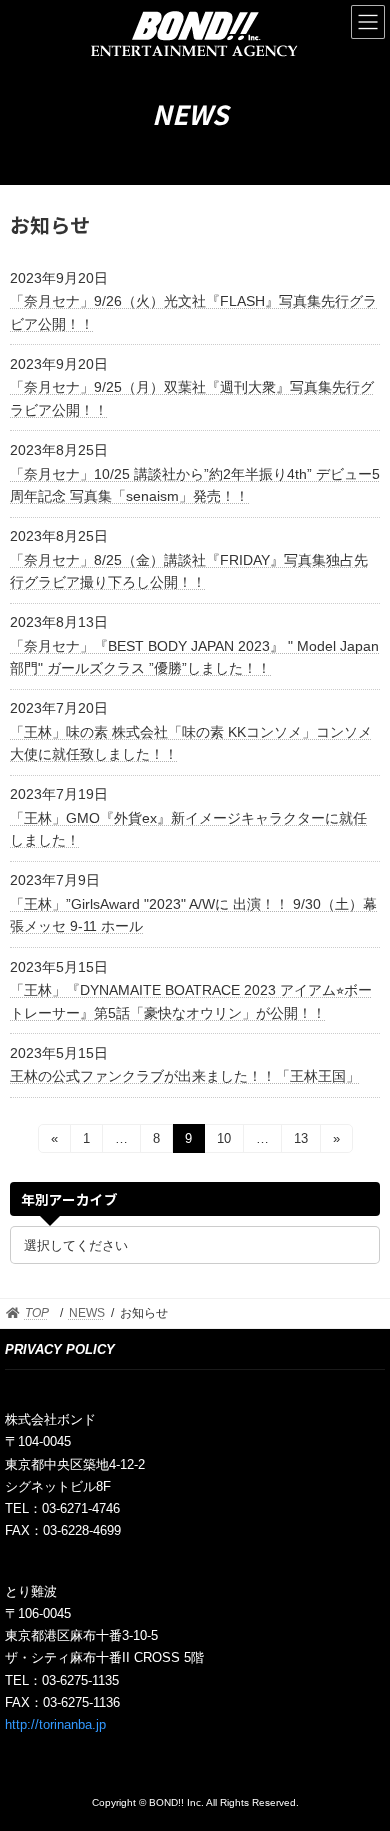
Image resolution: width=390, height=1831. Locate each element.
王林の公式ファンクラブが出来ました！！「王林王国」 (185, 1076)
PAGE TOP (360, 1753)
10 (223, 1142)
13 (300, 1142)
